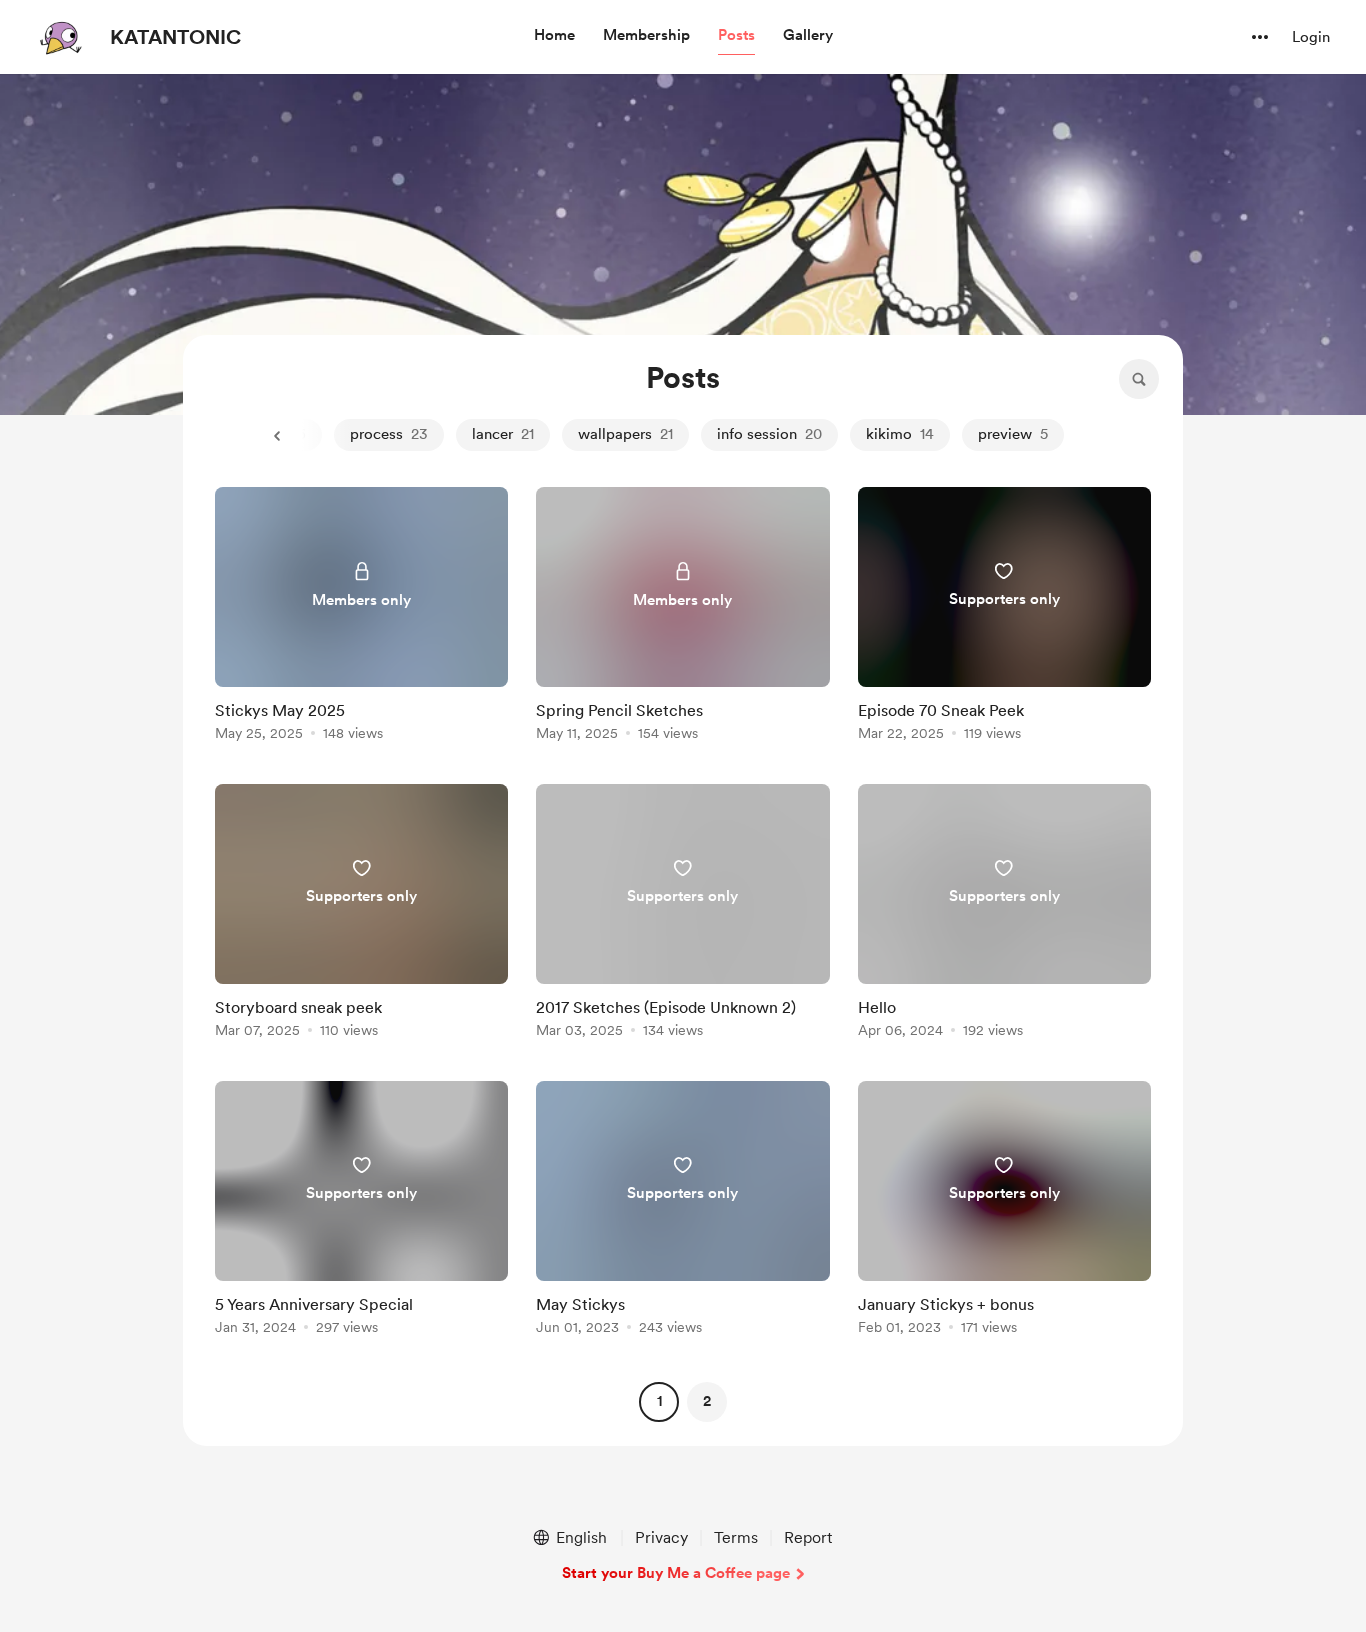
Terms (736, 1537)
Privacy (661, 1537)
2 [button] (707, 1401)
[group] (361, 617)
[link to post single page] (361, 617)
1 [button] (659, 1401)
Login (1311, 37)
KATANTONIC (175, 37)
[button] (554, 36)
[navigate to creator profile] (61, 37)
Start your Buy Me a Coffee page (676, 1573)
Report (808, 1537)
